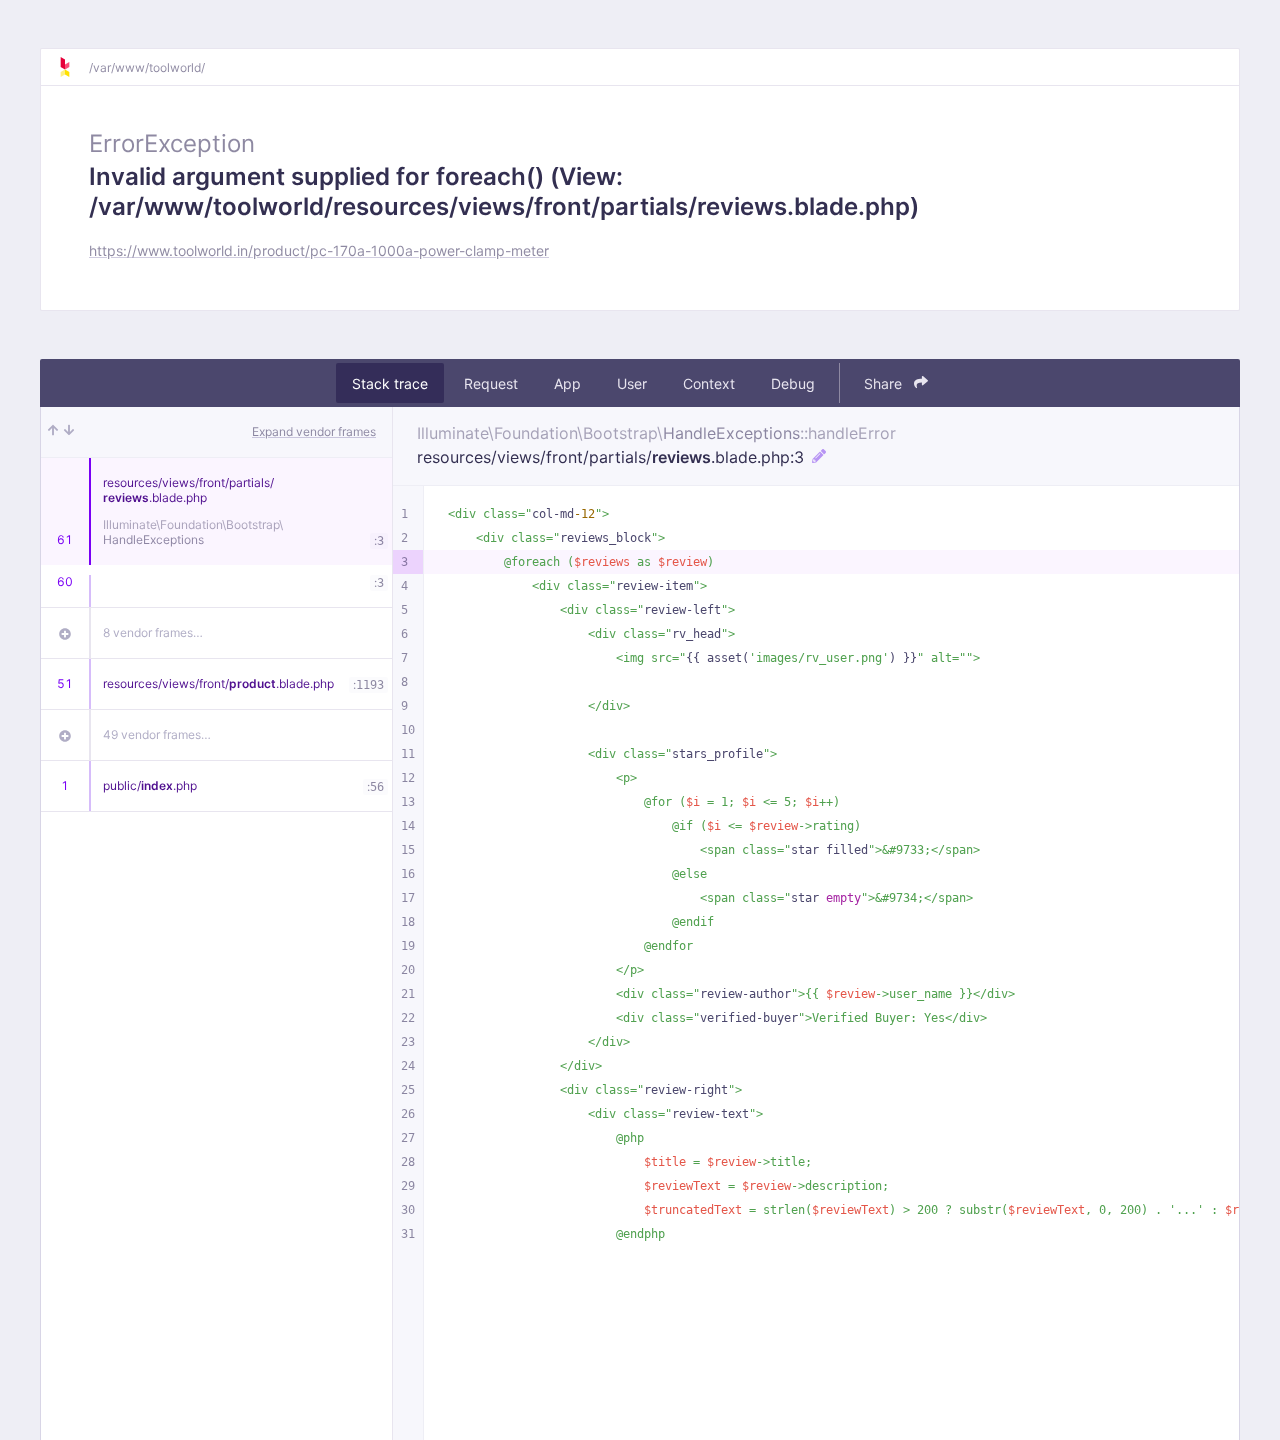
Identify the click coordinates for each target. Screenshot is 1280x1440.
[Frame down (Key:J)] (69, 432)
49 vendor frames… (157, 734)
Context (709, 383)
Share (885, 383)
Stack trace (390, 383)
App (567, 383)
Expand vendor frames (314, 431)
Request (491, 383)
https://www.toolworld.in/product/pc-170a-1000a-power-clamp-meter (319, 250)
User (632, 383)
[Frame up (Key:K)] (53, 432)
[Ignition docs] (73, 67)
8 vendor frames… (153, 632)
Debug (793, 383)
